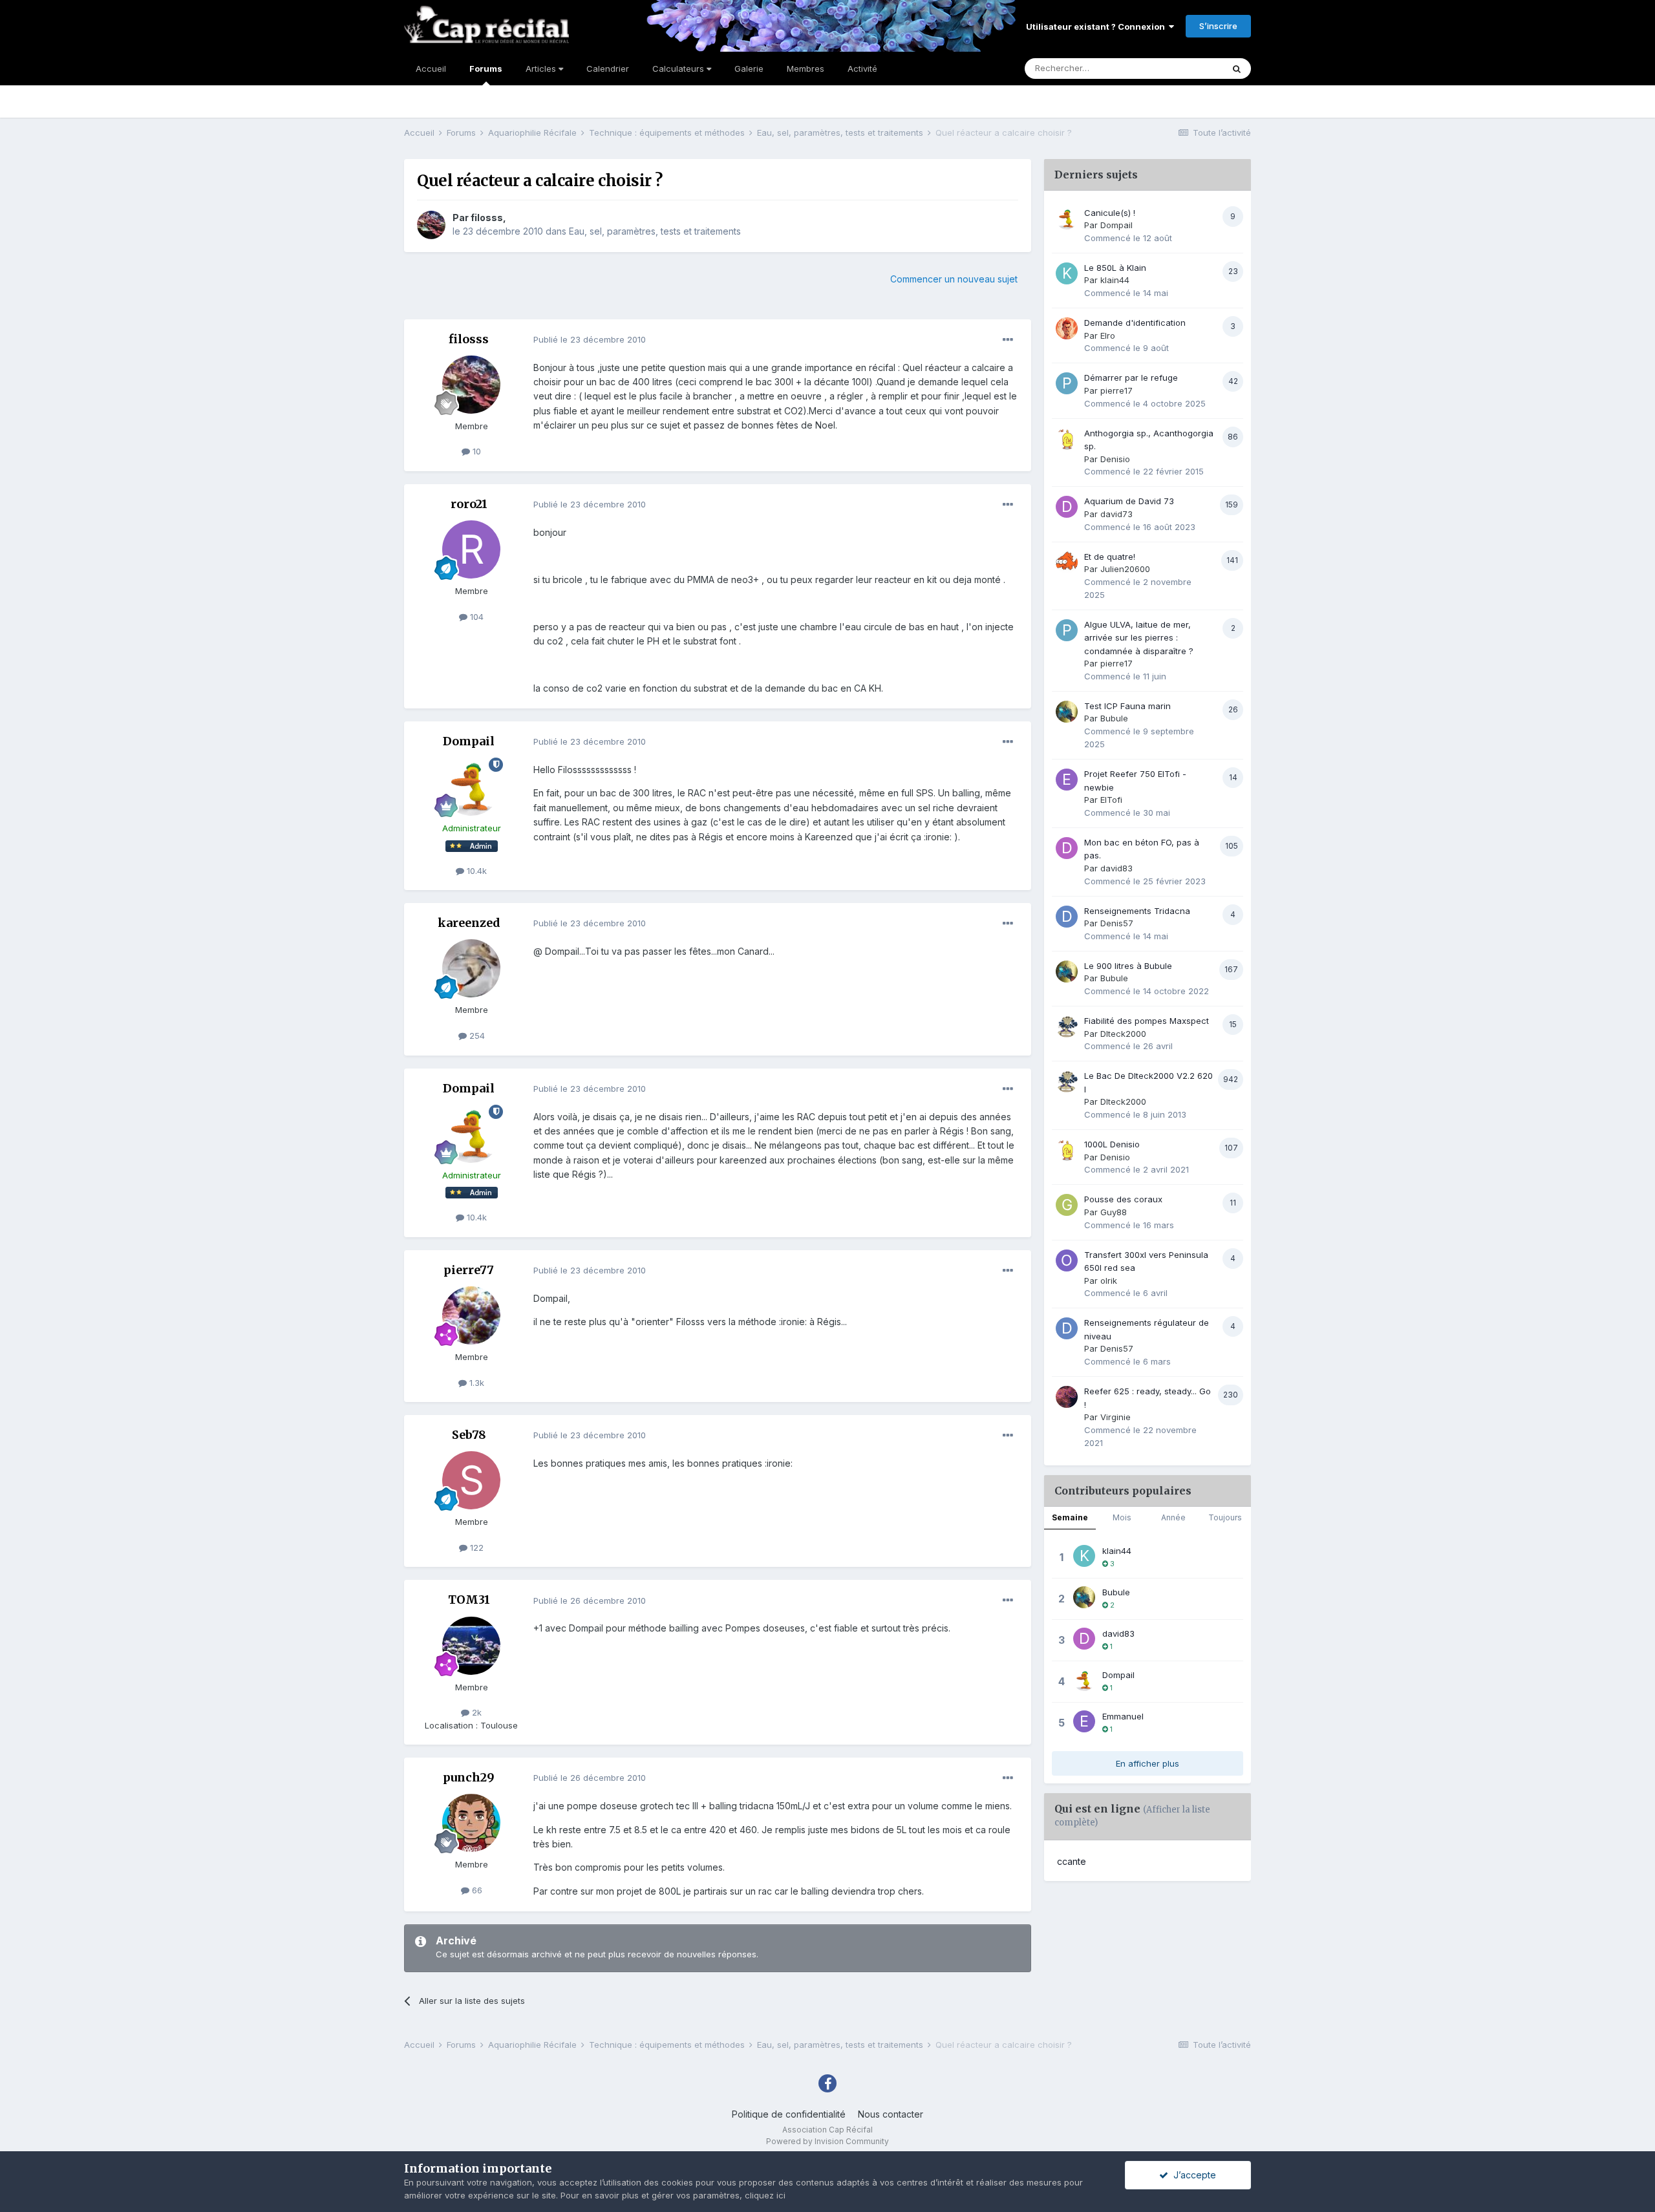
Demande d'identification (1135, 323)
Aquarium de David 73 (1129, 501)
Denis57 (1117, 923)
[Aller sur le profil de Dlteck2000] (1067, 1026)
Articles (542, 69)
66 (476, 1890)
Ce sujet (1189, 68)
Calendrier (608, 69)
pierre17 (1116, 390)
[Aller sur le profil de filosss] (431, 225)
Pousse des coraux (1123, 1199)
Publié (590, 339)
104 (475, 617)
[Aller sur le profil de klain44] (1067, 273)
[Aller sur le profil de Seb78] (471, 1480)
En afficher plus (1148, 1763)
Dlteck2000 (1123, 1034)
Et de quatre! (1110, 557)
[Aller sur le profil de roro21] (471, 549)
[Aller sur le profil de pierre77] (471, 1315)
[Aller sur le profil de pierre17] (1067, 383)
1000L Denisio (1112, 1144)
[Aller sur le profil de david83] (1067, 848)
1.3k (475, 1383)
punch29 (469, 1777)
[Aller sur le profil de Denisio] (1067, 439)
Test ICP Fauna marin (1127, 706)
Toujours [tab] (1225, 1517)
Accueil (431, 69)
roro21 (469, 504)
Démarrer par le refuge (1131, 378)
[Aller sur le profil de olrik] (1067, 1260)
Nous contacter (891, 2114)
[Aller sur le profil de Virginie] (1067, 1397)
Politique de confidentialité (789, 2114)
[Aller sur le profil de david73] (1067, 507)
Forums (486, 69)
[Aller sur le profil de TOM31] (471, 1646)
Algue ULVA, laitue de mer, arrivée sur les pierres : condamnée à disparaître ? (1139, 638)
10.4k (475, 871)
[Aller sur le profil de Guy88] (1067, 1205)
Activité (862, 69)
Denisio (1115, 459)
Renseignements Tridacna (1137, 911)
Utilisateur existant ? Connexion (1097, 27)
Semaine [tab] (1070, 1517)
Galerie (749, 69)
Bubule (1114, 718)
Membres (806, 69)
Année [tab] (1173, 1517)
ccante (1072, 1861)
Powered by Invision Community (827, 2141)
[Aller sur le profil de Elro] (1067, 328)
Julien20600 (1125, 569)
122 (475, 1547)
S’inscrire (1218, 26)
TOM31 (469, 1600)
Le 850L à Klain (1115, 268)
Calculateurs (679, 69)
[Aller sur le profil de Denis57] (1067, 917)
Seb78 (469, 1435)
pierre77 (469, 1270)
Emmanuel (1123, 1716)
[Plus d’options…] (1008, 340)
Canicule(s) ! (1110, 213)
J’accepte (1192, 2175)
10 (475, 451)
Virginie (1116, 1417)
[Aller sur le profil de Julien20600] (1067, 562)
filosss (487, 218)
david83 (1116, 868)
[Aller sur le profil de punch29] (471, 1823)
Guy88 (1114, 1212)
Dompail (469, 741)
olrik (1109, 1281)
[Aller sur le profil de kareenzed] (471, 968)
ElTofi (1111, 800)
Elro (1108, 335)
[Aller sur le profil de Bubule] (1067, 712)
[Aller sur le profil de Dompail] (471, 787)
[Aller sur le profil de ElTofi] (1067, 780)
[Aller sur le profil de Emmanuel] (1084, 1721)
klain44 (1115, 280)
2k (475, 1712)
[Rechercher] (1237, 69)
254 (476, 1036)
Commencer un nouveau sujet (954, 279)
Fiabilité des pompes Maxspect (1147, 1021)
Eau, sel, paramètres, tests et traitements (655, 231)
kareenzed (469, 923)
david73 (1116, 514)
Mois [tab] (1122, 1517)
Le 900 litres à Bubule (1128, 966)
